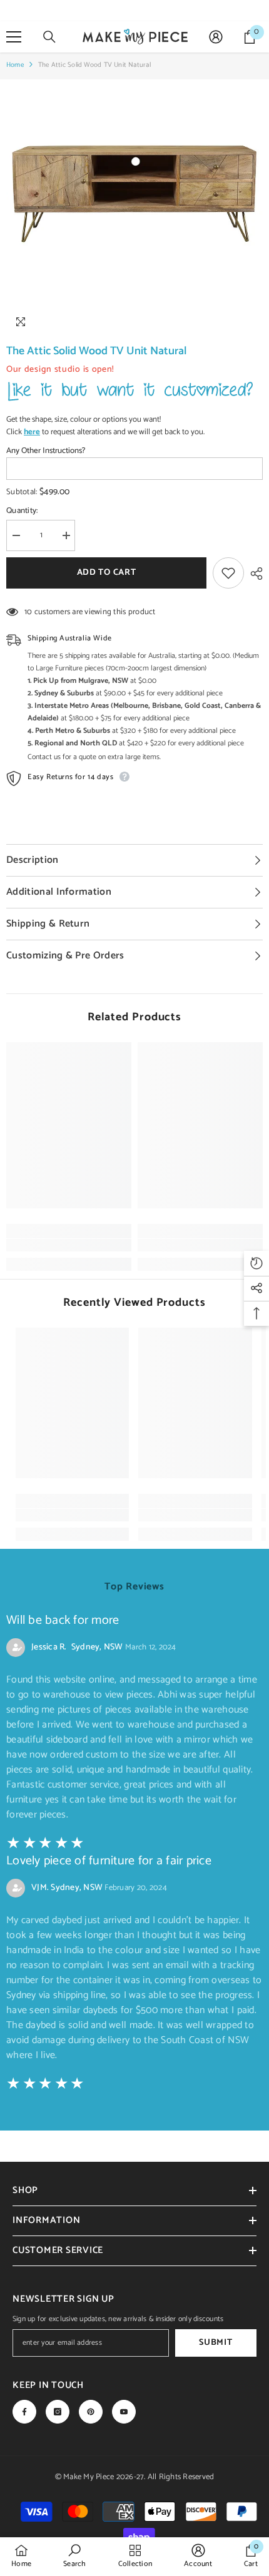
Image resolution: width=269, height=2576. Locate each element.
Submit (216, 2343)
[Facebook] (24, 2412)
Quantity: (22, 511)
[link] (69, 1245)
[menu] (14, 37)
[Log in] (216, 37)
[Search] (49, 37)
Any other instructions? (46, 451)
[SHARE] (253, 574)
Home (15, 65)
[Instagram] (58, 2412)
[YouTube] (124, 2412)
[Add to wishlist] (228, 573)
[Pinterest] (91, 2412)
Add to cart (107, 573)
